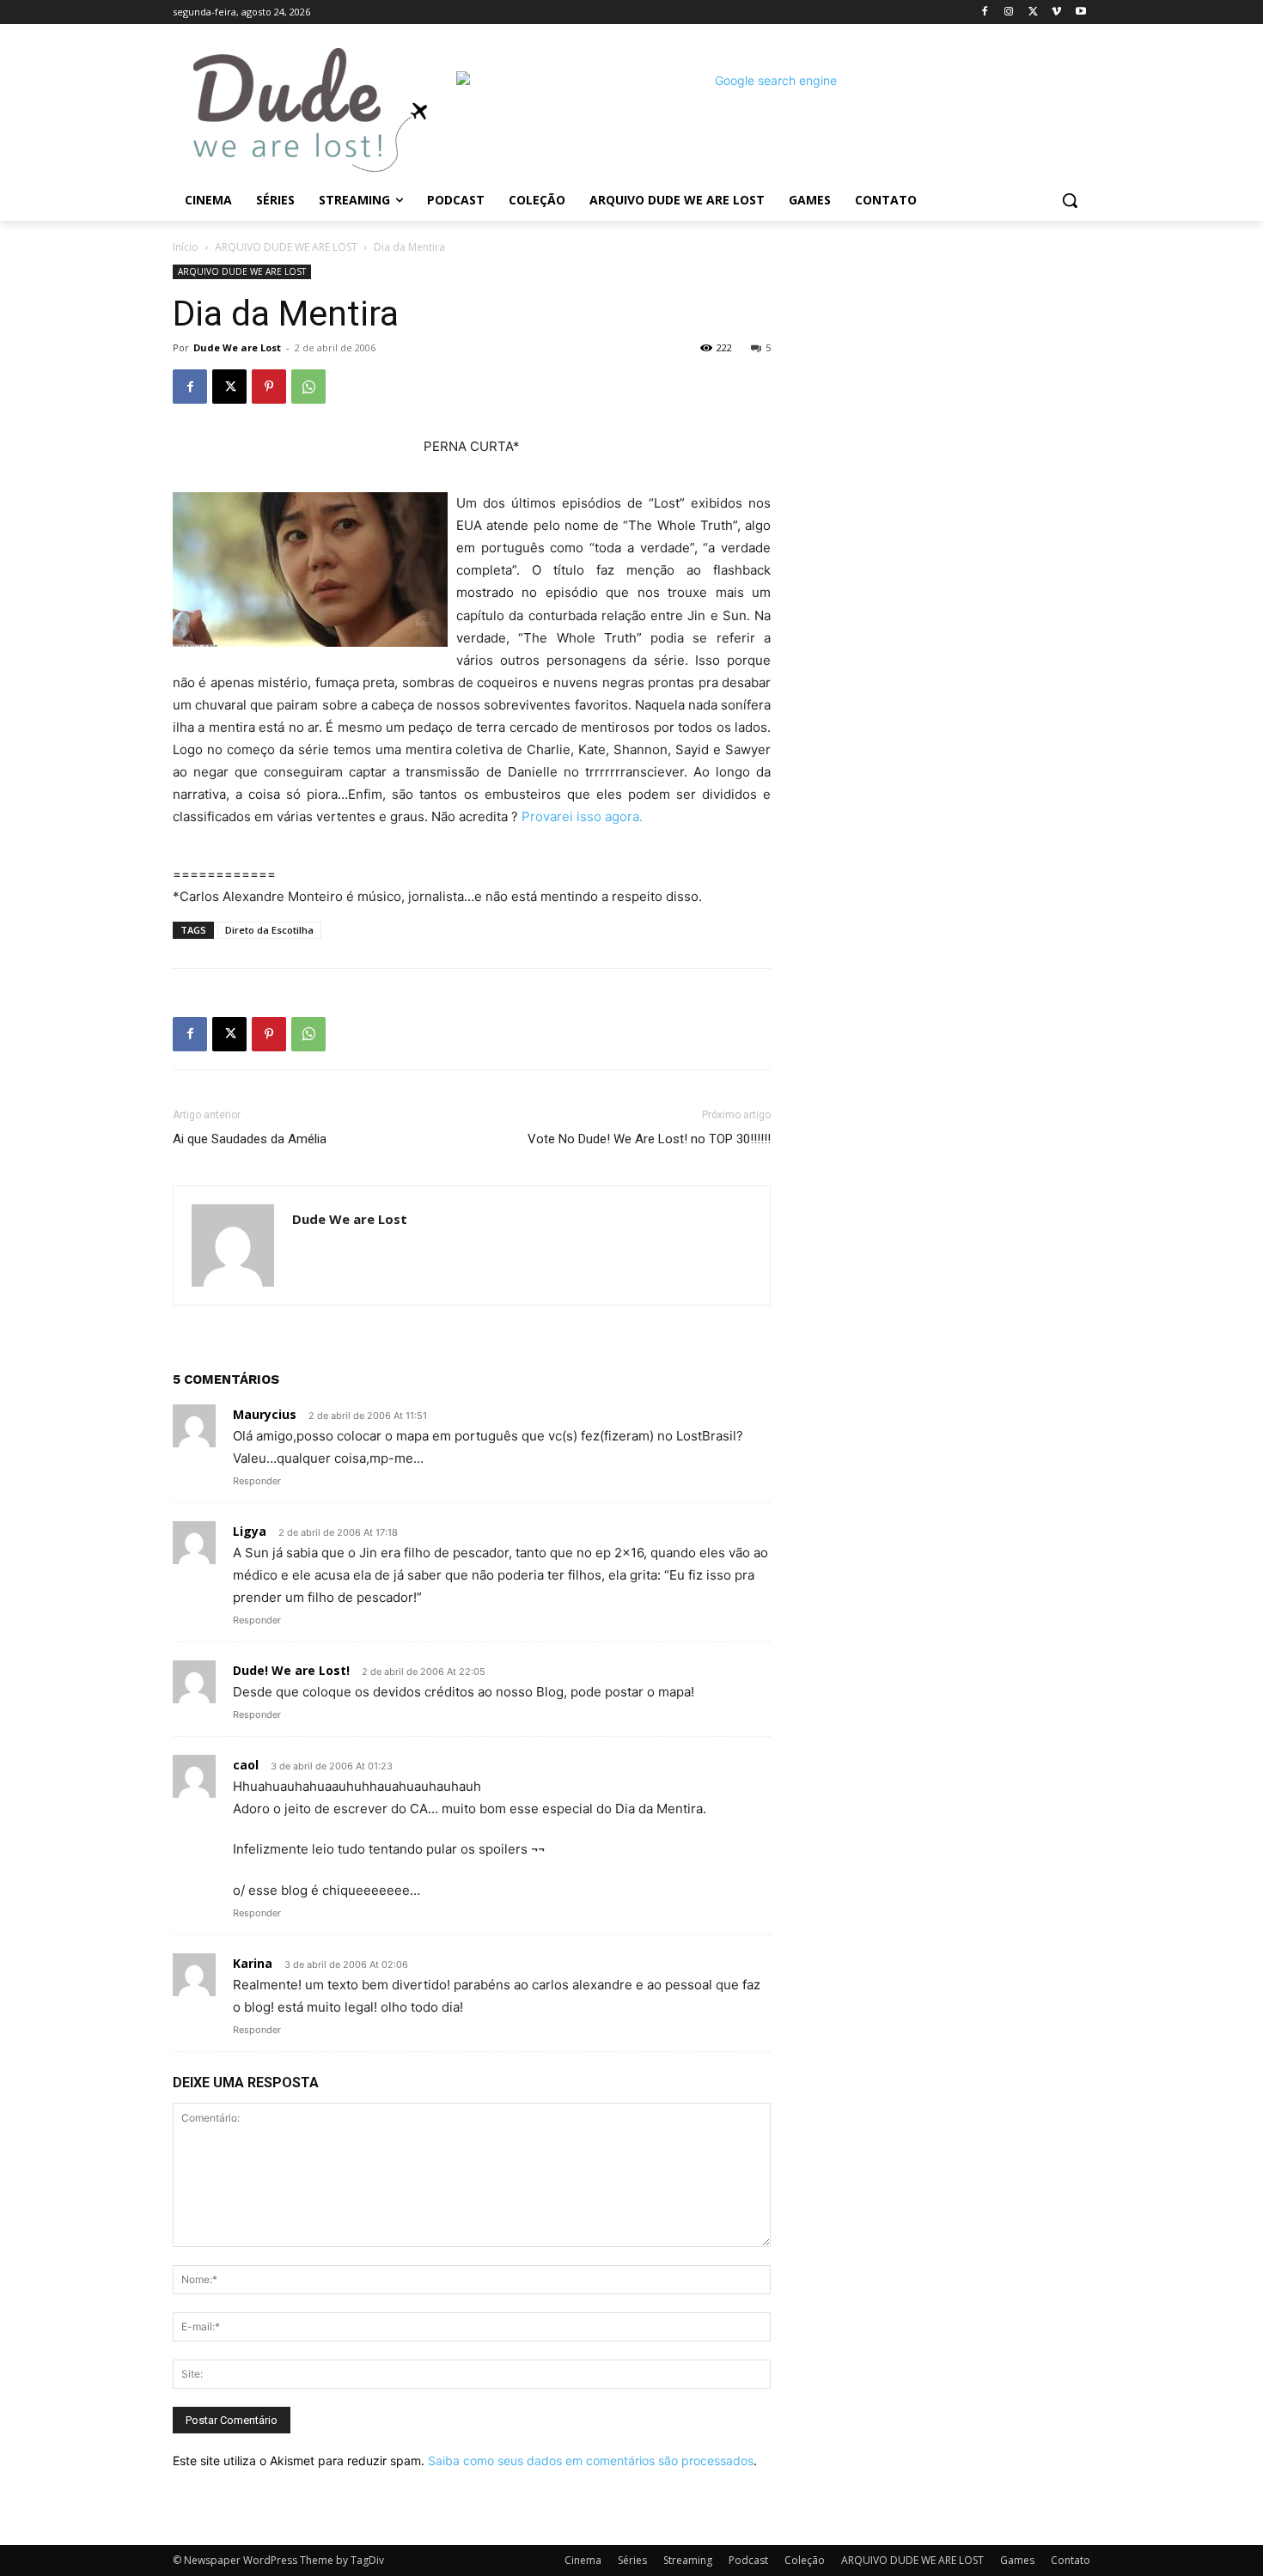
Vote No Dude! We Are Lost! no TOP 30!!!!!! (649, 1139)
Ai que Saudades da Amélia (250, 1139)
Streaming (688, 2560)
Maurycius (265, 1414)
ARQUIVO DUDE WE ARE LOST (286, 247)
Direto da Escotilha (269, 930)
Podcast (748, 2560)
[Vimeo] (1056, 12)
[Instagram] (1009, 12)
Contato (1071, 2560)
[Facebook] (985, 12)
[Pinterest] (269, 387)
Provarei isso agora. (582, 816)
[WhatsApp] (308, 387)
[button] (1070, 200)
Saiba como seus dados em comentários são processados (591, 2460)
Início (186, 247)
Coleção (805, 2560)
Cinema (583, 2560)
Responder (257, 1481)
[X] (1033, 12)
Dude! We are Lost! (291, 1670)
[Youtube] (1080, 12)
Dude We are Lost (237, 347)
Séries (632, 2560)
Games (1017, 2560)
